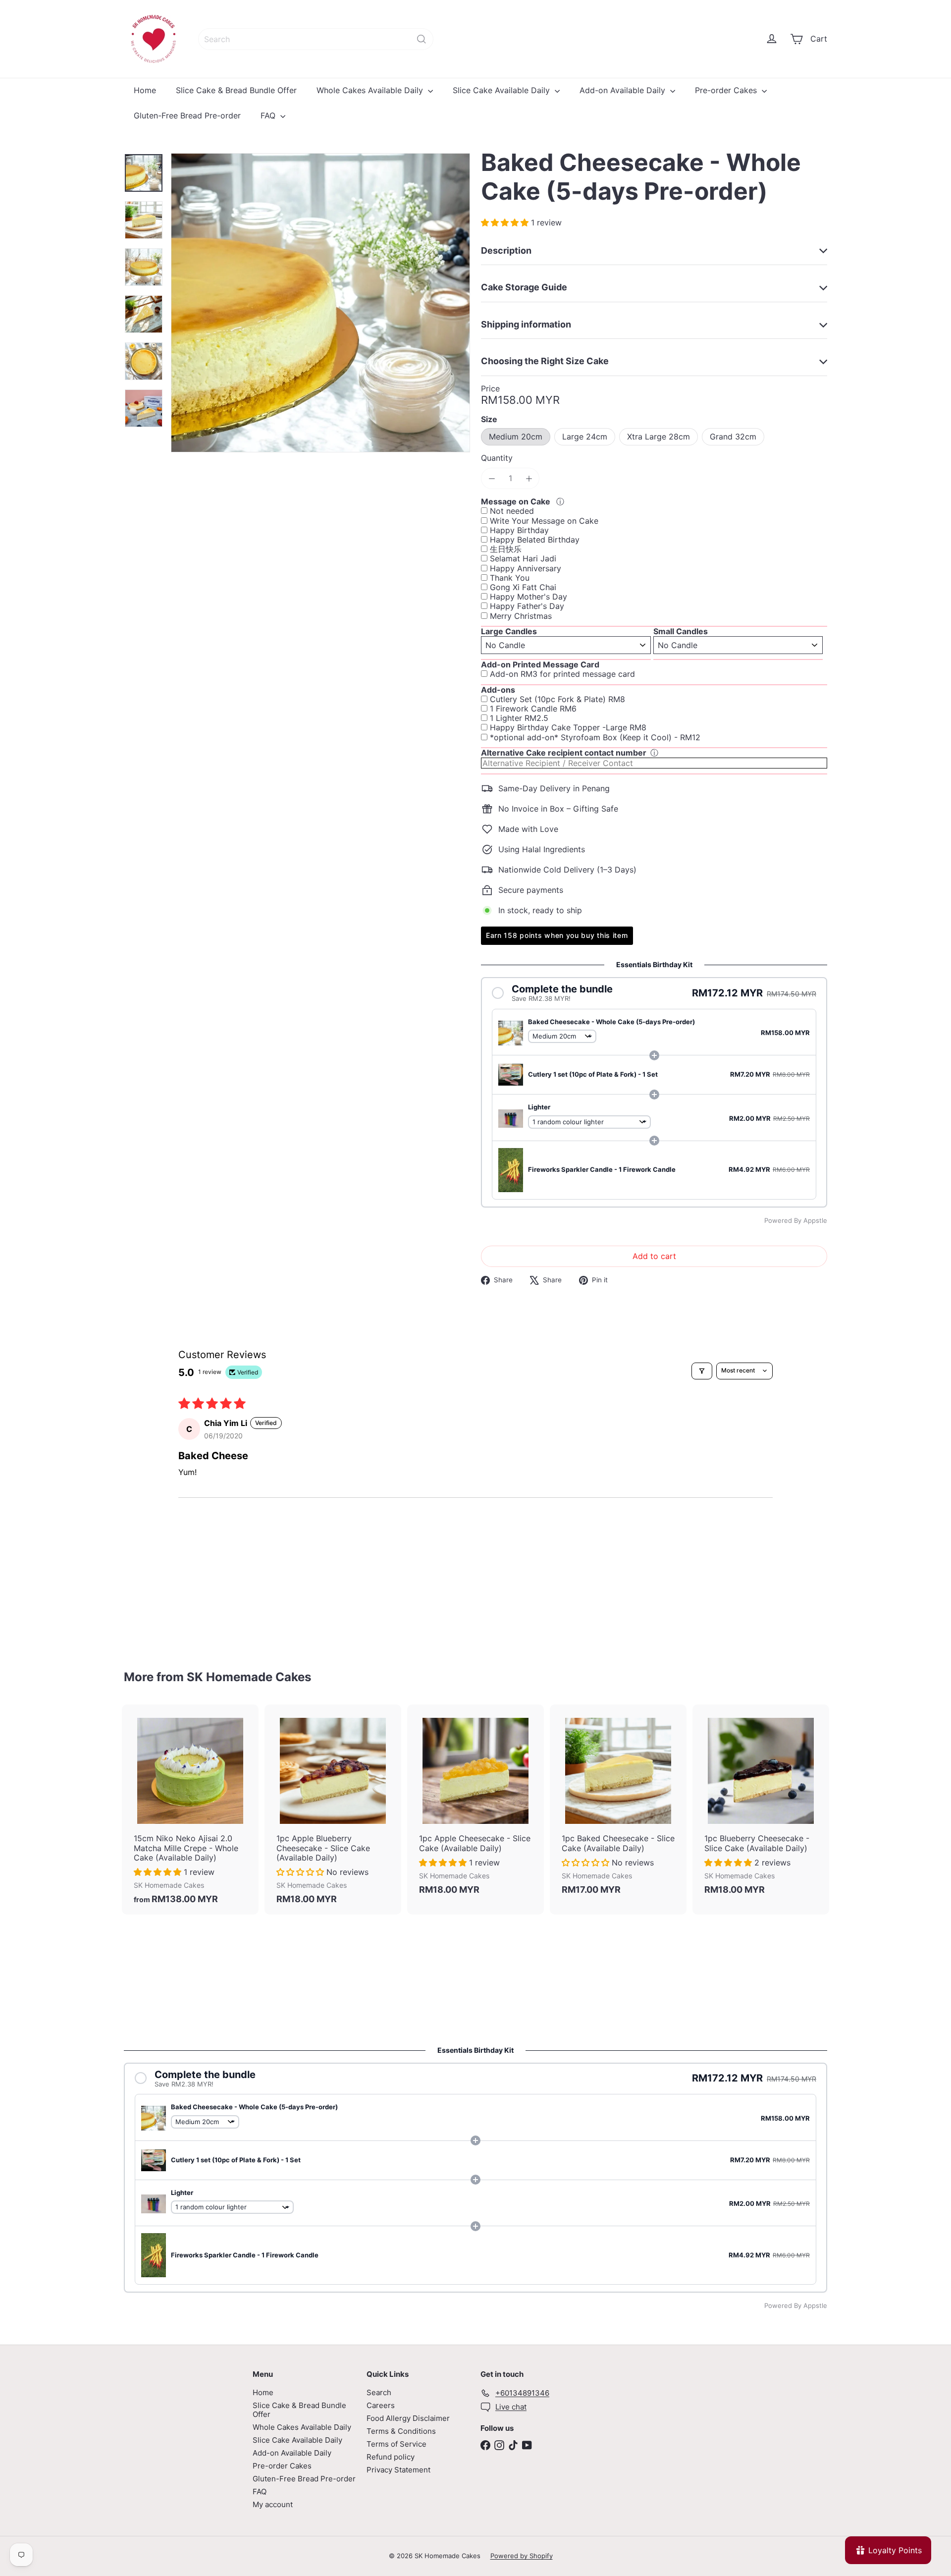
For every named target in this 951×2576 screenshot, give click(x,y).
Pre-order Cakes (727, 90)
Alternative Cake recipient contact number (564, 753)
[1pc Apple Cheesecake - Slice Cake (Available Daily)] (475, 1805)
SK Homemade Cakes (249, 1677)
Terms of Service (396, 2444)
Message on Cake (517, 501)
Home (145, 90)
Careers (381, 2405)
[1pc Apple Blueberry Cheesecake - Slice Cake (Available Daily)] (333, 1809)
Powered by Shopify (522, 2556)
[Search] (422, 39)
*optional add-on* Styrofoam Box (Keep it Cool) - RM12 (595, 738)
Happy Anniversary (526, 569)
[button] (506, 222)
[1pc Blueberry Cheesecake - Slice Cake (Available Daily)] (761, 1805)
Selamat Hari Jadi (523, 559)
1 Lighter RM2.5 (519, 718)
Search (379, 2392)
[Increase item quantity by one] (529, 478)
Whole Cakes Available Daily (371, 90)
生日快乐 (506, 549)
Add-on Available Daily (624, 90)
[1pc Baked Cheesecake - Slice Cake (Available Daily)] (618, 1805)
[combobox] (316, 39)
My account (273, 2504)
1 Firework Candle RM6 (533, 709)
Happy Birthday (519, 530)
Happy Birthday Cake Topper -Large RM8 (568, 728)
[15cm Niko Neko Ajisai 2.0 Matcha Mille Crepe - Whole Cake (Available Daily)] (190, 1809)
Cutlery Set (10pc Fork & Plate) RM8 (557, 699)
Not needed (512, 511)
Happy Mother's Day (528, 597)
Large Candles (509, 631)
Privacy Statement (398, 2470)
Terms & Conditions (401, 2431)
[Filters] (702, 1371)
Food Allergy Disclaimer (408, 2418)
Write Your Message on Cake (544, 521)
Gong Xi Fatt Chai (523, 587)
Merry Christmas (521, 616)
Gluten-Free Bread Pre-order (187, 115)
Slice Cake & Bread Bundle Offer (236, 90)
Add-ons (498, 690)
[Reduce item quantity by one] (492, 478)
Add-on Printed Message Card (540, 664)
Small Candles (681, 631)
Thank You (510, 578)
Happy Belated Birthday (535, 540)
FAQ (269, 115)
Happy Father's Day (527, 606)
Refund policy (391, 2457)
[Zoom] (320, 303)
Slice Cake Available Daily (502, 90)
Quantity (497, 458)
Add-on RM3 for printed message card (562, 674)
